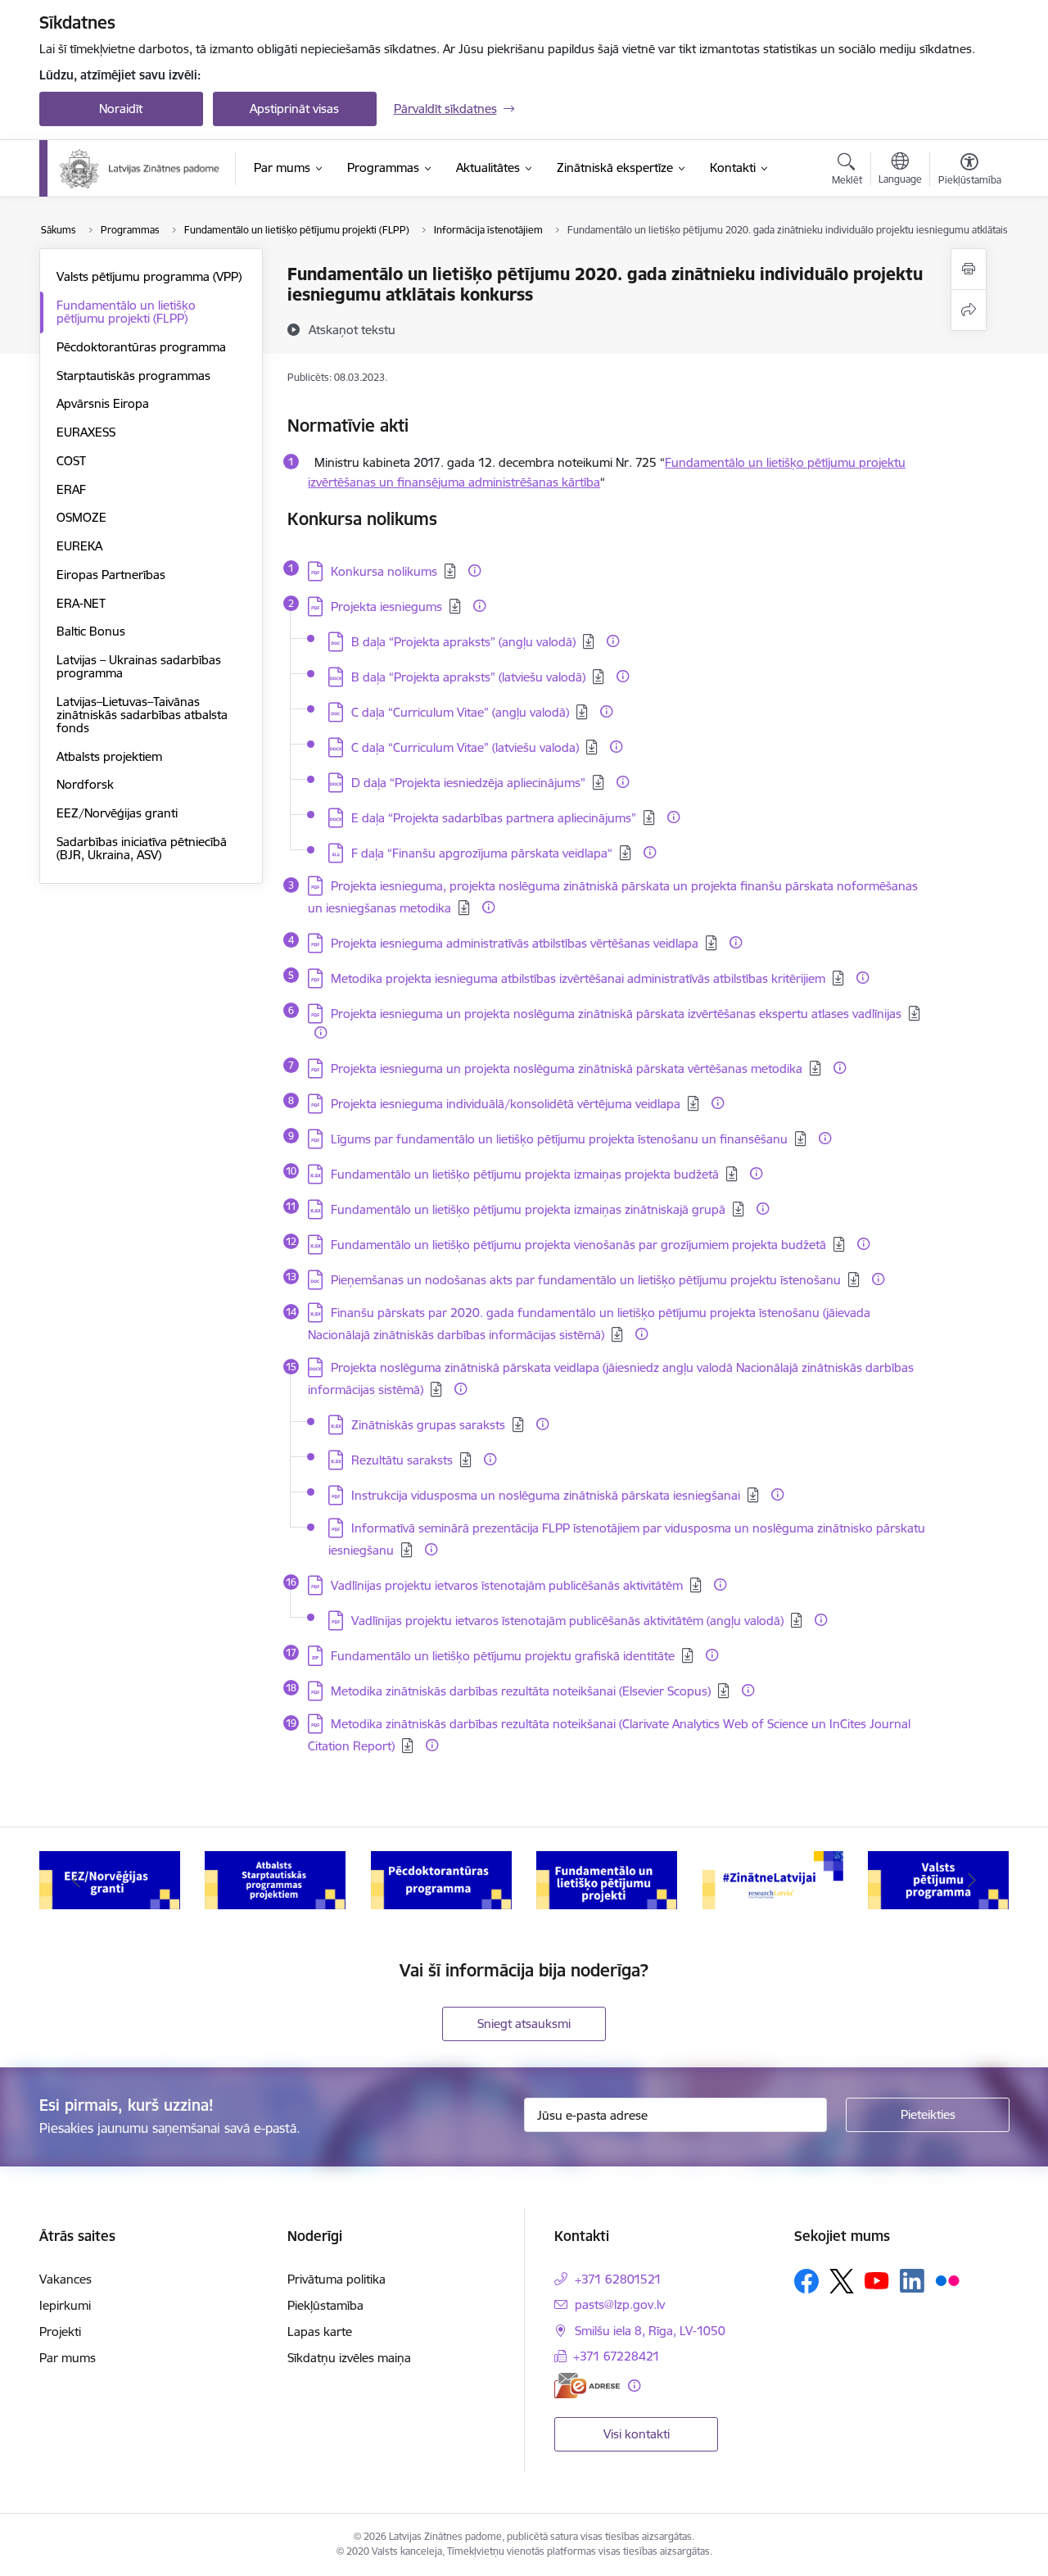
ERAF (71, 489)
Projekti (60, 2332)
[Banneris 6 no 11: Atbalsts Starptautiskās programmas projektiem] (275, 1879)
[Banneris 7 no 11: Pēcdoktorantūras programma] (441, 1879)
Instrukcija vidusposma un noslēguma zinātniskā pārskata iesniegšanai (546, 1495)
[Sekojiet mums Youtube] (877, 2279)
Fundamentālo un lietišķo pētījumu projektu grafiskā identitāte (503, 1656)
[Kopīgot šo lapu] (969, 310)
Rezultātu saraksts (402, 1460)
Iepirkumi (65, 2305)
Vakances (65, 2279)
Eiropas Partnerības (111, 575)
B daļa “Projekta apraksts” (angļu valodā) (463, 642)
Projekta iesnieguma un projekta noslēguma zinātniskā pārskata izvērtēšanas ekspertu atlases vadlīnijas (616, 1014)
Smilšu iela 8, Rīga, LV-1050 (650, 2331)
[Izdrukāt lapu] (969, 269)
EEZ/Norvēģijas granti (117, 813)
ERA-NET (81, 603)
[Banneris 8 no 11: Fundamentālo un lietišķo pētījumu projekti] (607, 1879)
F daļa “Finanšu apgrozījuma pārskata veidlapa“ (482, 853)
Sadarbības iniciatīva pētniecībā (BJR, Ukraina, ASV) (142, 848)
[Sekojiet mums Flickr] (947, 2279)
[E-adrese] (587, 2386)
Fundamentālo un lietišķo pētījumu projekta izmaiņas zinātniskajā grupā (528, 1209)
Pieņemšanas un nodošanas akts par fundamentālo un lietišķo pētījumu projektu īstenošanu (586, 1280)
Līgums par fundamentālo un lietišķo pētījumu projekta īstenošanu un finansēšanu (559, 1139)
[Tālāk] (972, 1881)
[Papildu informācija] (474, 570)
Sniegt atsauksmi (524, 2024)
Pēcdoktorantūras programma (141, 347)
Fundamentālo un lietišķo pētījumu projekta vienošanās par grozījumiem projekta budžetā (578, 1245)
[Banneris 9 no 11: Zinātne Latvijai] (773, 1879)
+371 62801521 (618, 2279)
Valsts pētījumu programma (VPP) (149, 276)
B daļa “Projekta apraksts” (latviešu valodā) (468, 677)
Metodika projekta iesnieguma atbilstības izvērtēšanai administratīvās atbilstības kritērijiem (578, 978)
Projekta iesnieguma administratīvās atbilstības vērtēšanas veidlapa (515, 943)
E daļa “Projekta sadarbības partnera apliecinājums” (494, 818)
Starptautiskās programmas (133, 376)
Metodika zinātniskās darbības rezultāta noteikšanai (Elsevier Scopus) (521, 1691)
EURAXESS (86, 432)
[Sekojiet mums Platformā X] (842, 2281)
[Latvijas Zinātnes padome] (140, 169)
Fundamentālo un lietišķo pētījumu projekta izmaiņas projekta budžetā (525, 1174)
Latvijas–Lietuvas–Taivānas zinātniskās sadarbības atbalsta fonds (142, 715)
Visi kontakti (637, 2434)
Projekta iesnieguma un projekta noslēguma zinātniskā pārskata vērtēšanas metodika (567, 1068)
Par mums (68, 2358)
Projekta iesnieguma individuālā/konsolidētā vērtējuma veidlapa (506, 1104)
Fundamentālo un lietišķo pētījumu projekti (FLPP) (126, 312)
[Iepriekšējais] (77, 1881)
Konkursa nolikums (384, 571)
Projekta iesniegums (386, 607)
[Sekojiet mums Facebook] (806, 2281)
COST (71, 461)
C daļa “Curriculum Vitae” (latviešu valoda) (465, 747)
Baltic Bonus (91, 631)
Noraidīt (121, 109)
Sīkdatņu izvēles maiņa (349, 2358)
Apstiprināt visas (294, 109)
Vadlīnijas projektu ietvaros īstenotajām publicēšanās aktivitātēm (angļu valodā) (567, 1621)
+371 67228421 (617, 2356)
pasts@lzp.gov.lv (620, 2304)
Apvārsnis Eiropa (103, 403)
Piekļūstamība (325, 2305)
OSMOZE (81, 517)
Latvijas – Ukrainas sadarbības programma (139, 666)
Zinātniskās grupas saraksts (428, 1425)
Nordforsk (85, 784)
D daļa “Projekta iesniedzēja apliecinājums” (468, 783)
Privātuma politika (337, 2279)
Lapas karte (320, 2332)
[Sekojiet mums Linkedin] (912, 2281)
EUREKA (79, 546)
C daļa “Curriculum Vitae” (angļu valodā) (460, 712)
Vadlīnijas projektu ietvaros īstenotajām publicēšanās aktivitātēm (507, 1585)
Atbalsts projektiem (109, 756)
